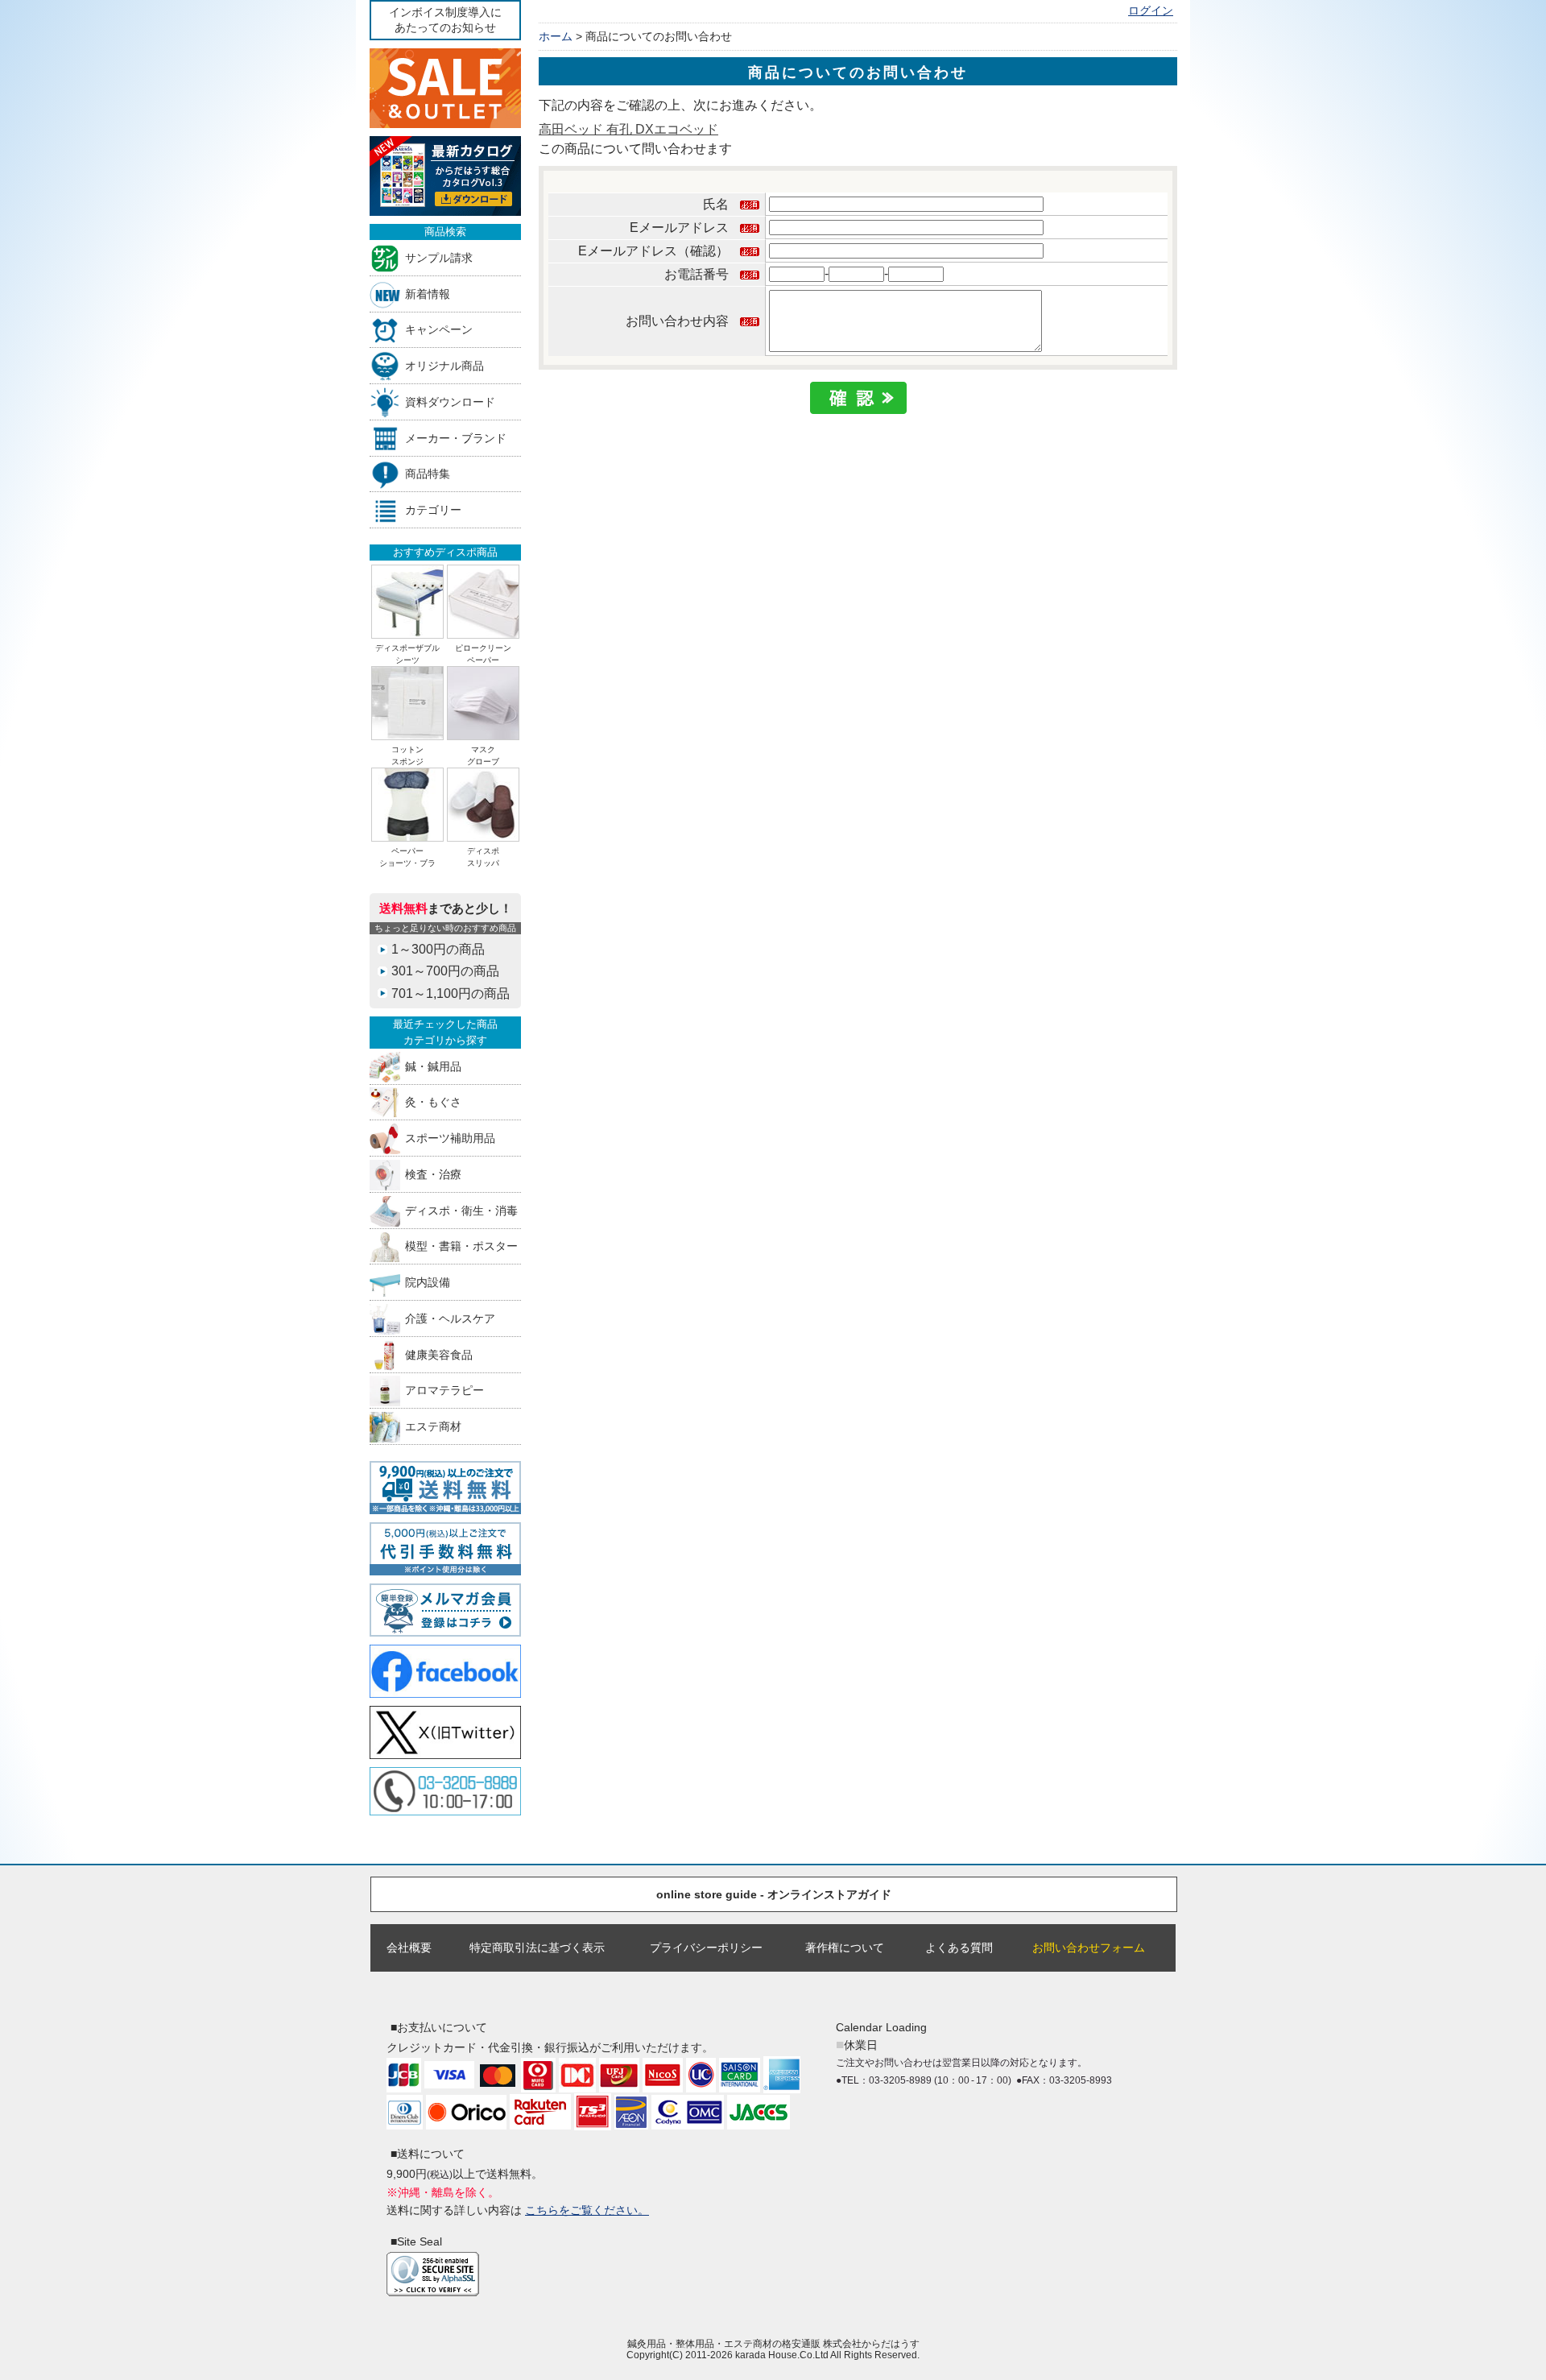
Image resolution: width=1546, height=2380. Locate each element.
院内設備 (428, 1283)
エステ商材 (433, 1427)
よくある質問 (959, 1947)
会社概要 (409, 1947)
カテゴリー (433, 510)
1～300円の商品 (438, 949)
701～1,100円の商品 (451, 993)
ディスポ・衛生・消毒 (461, 1210)
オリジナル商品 (444, 366)
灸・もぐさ (433, 1102)
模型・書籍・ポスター (461, 1246)
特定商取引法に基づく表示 (537, 1947)
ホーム (556, 36)
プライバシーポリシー (706, 1947)
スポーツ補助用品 (450, 1138)
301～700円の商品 (445, 971)
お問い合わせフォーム (1089, 1947)
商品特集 (428, 474)
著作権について (845, 1947)
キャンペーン (439, 330)
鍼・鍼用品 (433, 1066)
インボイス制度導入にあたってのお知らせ (445, 20)
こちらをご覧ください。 (587, 2210)
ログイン (1151, 11)
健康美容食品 (439, 1354)
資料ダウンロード (450, 401)
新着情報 (428, 294)
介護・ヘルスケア (450, 1318)
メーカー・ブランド (456, 438)
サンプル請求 (439, 257)
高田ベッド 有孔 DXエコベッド (628, 129)
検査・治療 (433, 1174)
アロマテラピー (444, 1391)
